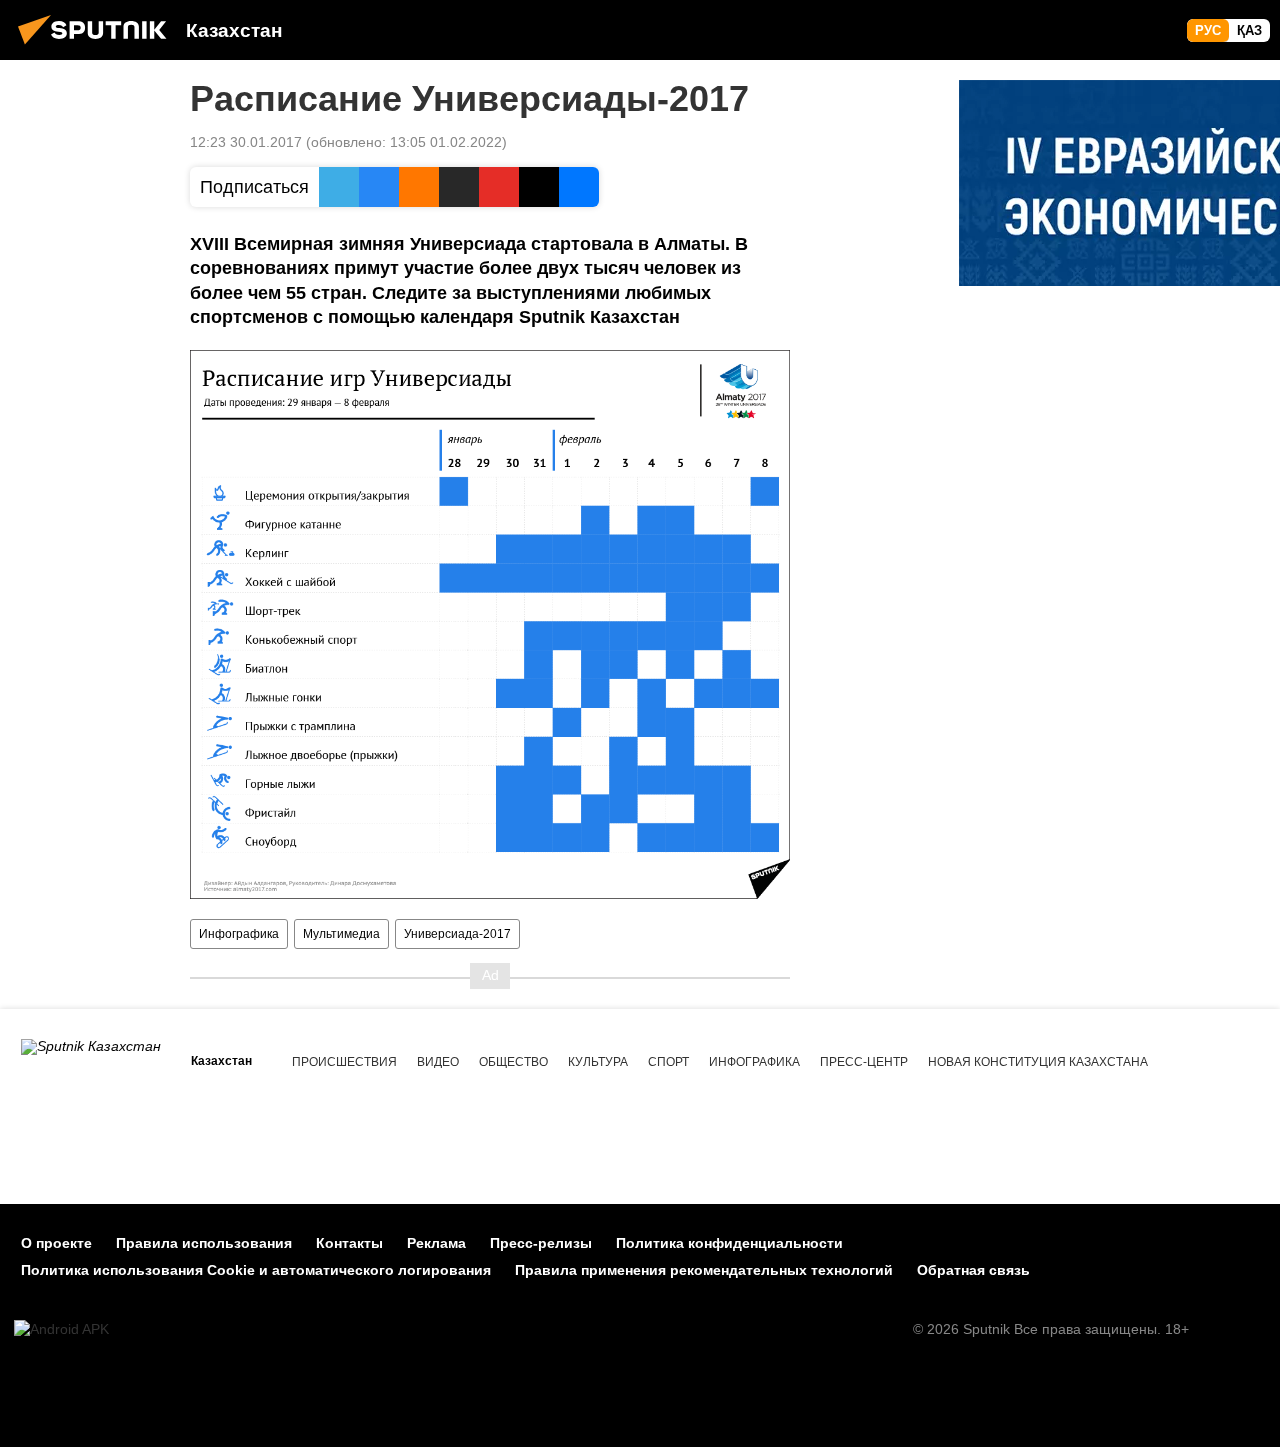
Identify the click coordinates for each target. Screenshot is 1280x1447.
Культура (598, 1062)
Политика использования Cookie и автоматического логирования (256, 1270)
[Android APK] (61, 1329)
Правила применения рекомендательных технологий (704, 1270)
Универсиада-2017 (457, 934)
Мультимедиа (341, 934)
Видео (438, 1062)
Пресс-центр (864, 1062)
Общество (513, 1062)
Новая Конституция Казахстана (1038, 1062)
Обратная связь (973, 1270)
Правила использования (204, 1243)
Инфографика (239, 934)
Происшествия (344, 1062)
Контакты (349, 1243)
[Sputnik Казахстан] (98, 47)
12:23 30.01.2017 (246, 142)
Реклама (436, 1243)
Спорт (668, 1062)
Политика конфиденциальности (729, 1243)
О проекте (56, 1243)
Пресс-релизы (541, 1243)
